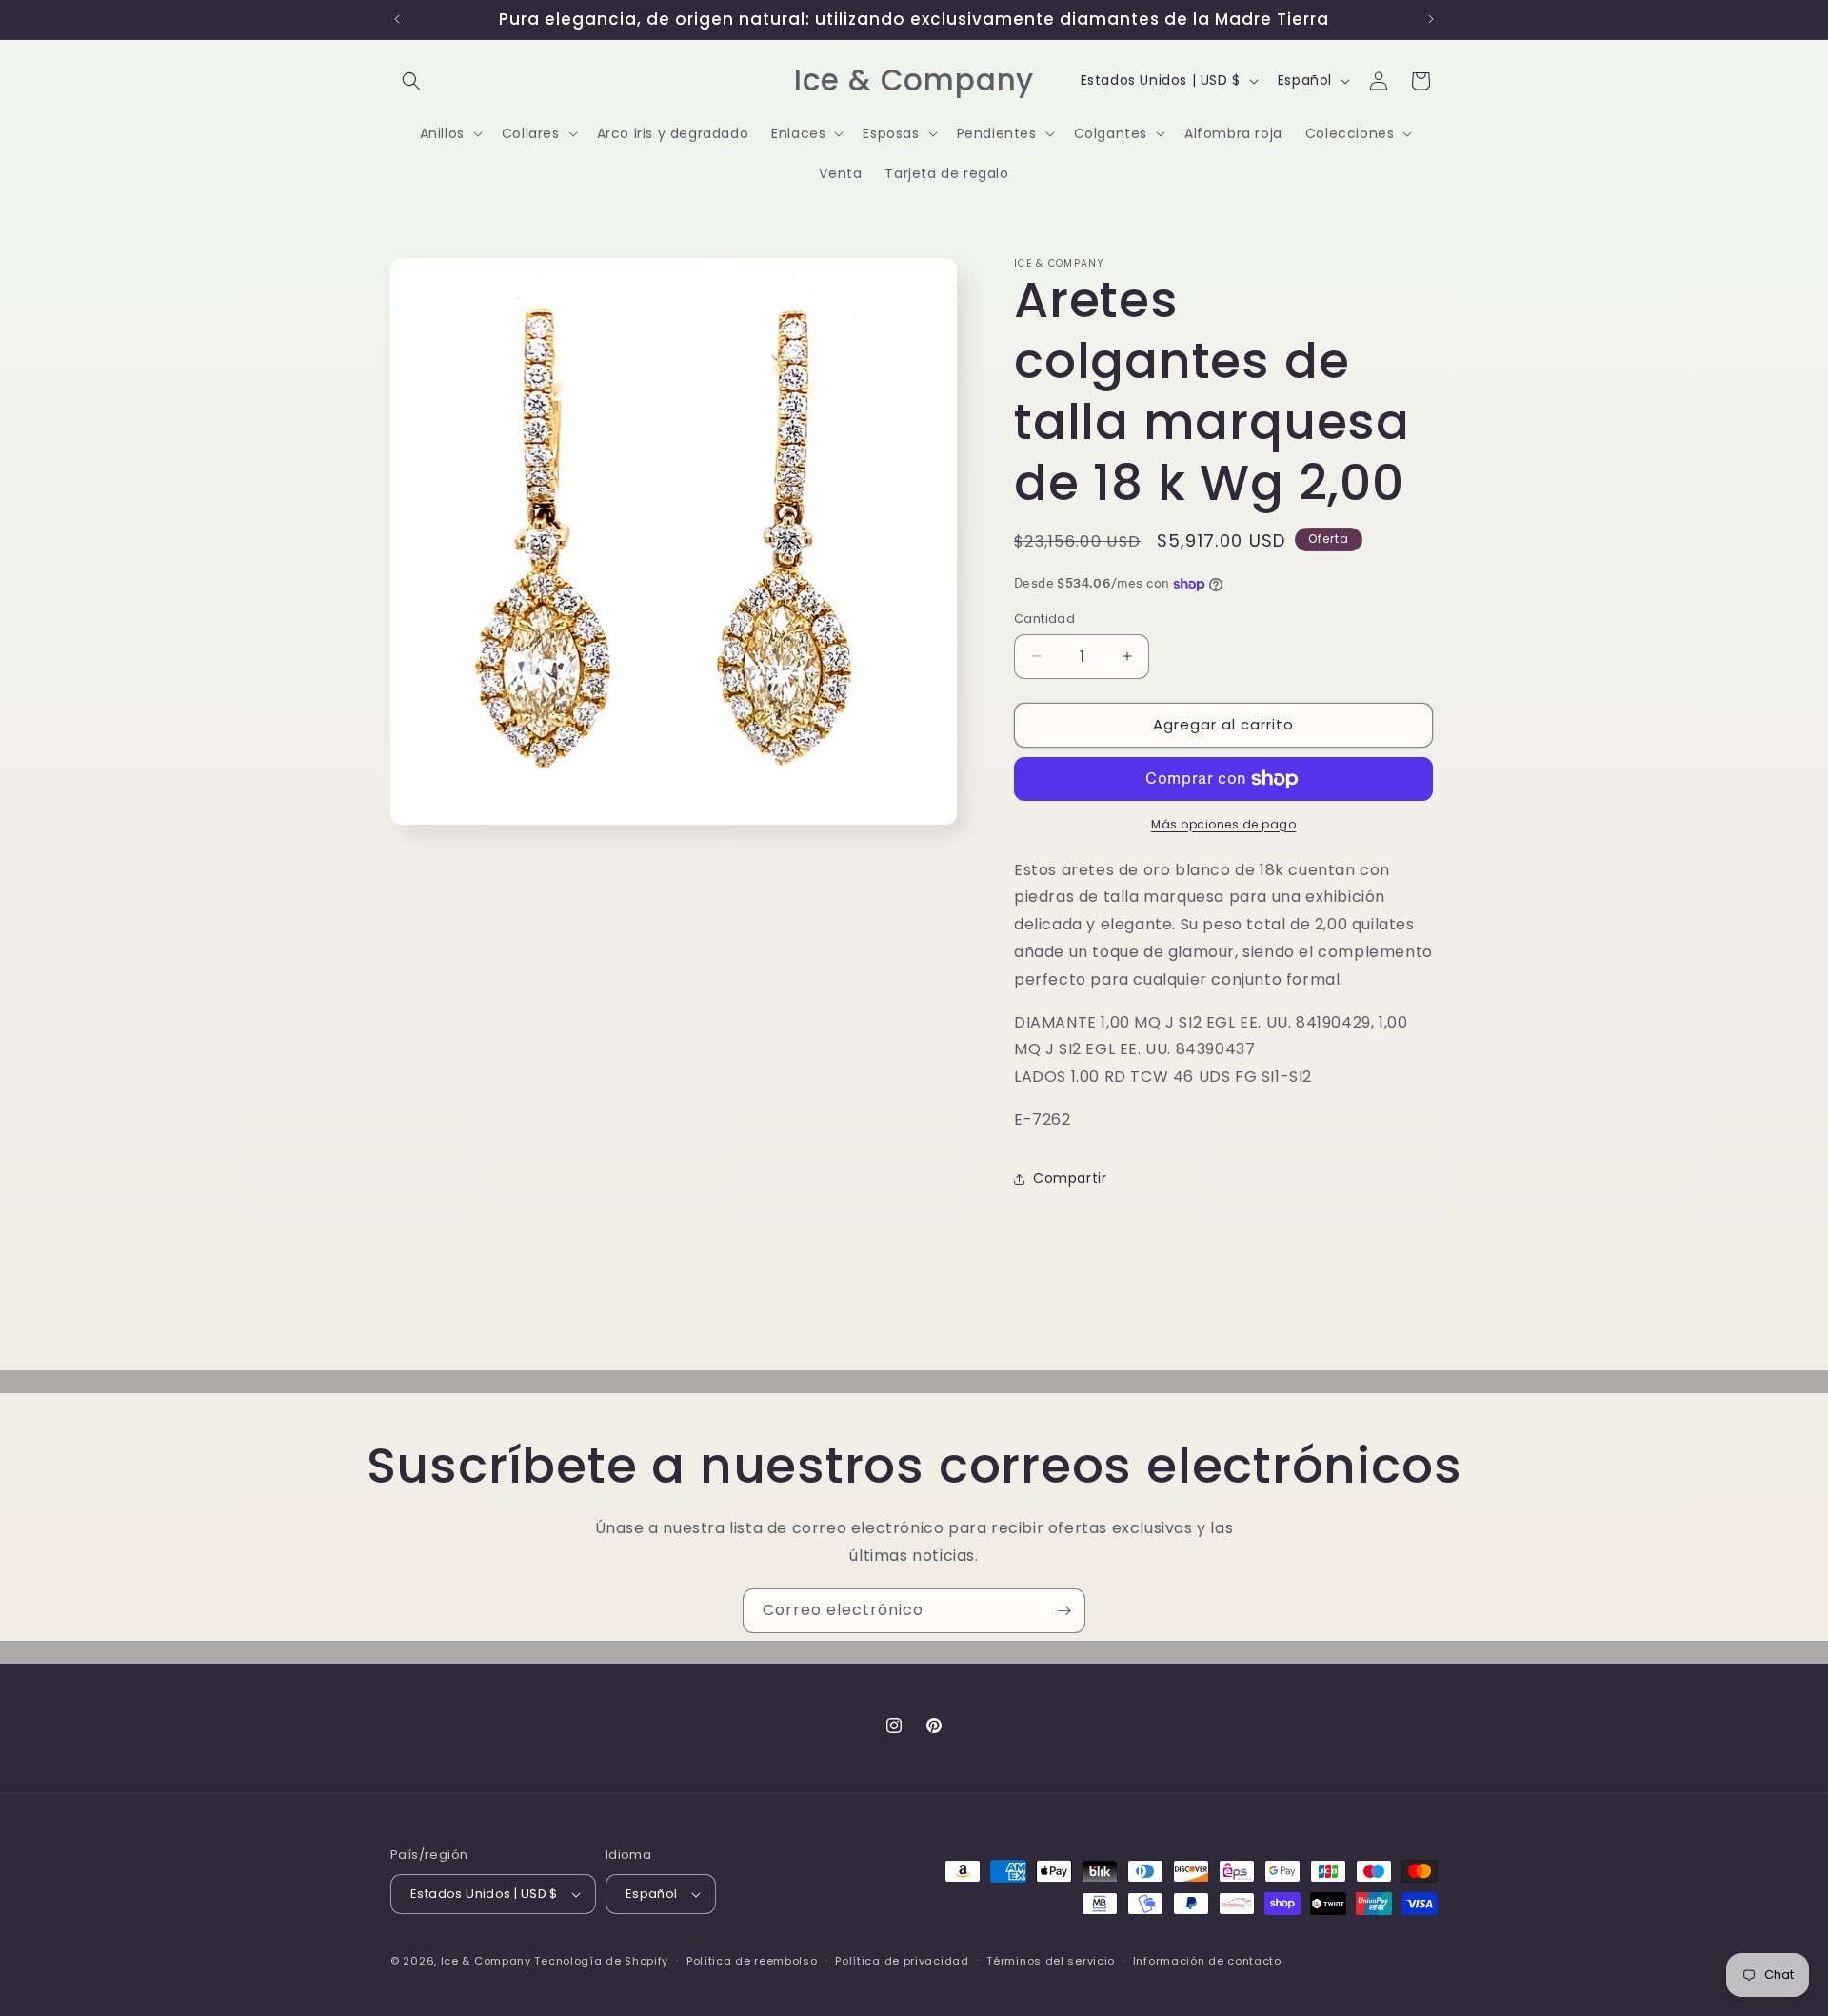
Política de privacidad (902, 1961)
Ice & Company (486, 1961)
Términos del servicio (1051, 1961)
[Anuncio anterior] (397, 19)
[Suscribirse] (1063, 1611)
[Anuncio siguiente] (1431, 19)
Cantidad (1044, 619)
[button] (411, 81)
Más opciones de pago (1223, 824)
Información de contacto (1207, 1961)
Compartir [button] (1070, 1178)
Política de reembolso (752, 1961)
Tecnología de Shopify (601, 1961)
